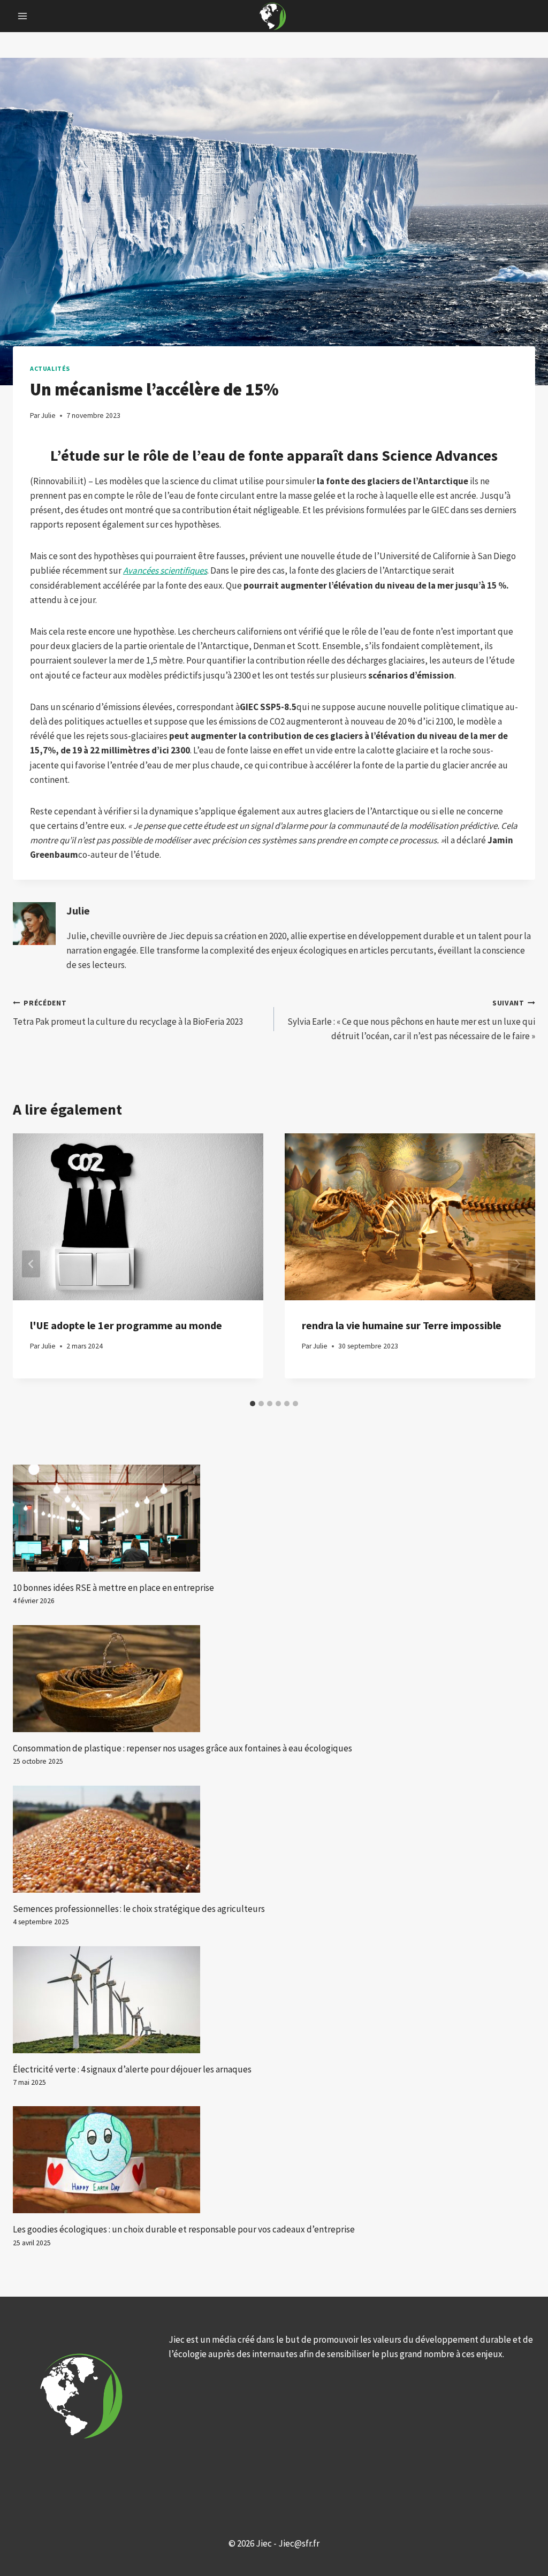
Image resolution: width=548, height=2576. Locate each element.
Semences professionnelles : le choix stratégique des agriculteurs (139, 1909)
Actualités (50, 368)
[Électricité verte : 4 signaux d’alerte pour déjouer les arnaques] (274, 2000)
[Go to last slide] (31, 1264)
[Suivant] (517, 1264)
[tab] (253, 1404)
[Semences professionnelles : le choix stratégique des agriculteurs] (274, 1839)
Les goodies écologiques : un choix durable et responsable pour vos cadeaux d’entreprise (184, 2229)
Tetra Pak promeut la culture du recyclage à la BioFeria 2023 (128, 1013)
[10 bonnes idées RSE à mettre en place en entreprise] (274, 1518)
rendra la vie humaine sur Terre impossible (402, 1325)
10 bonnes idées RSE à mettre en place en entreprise (113, 1588)
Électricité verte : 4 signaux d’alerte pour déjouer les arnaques (132, 2069)
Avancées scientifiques (165, 570)
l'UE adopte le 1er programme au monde (126, 1325)
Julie (78, 911)
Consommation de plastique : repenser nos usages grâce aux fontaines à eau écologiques (182, 1748)
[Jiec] (274, 16)
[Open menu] (23, 16)
